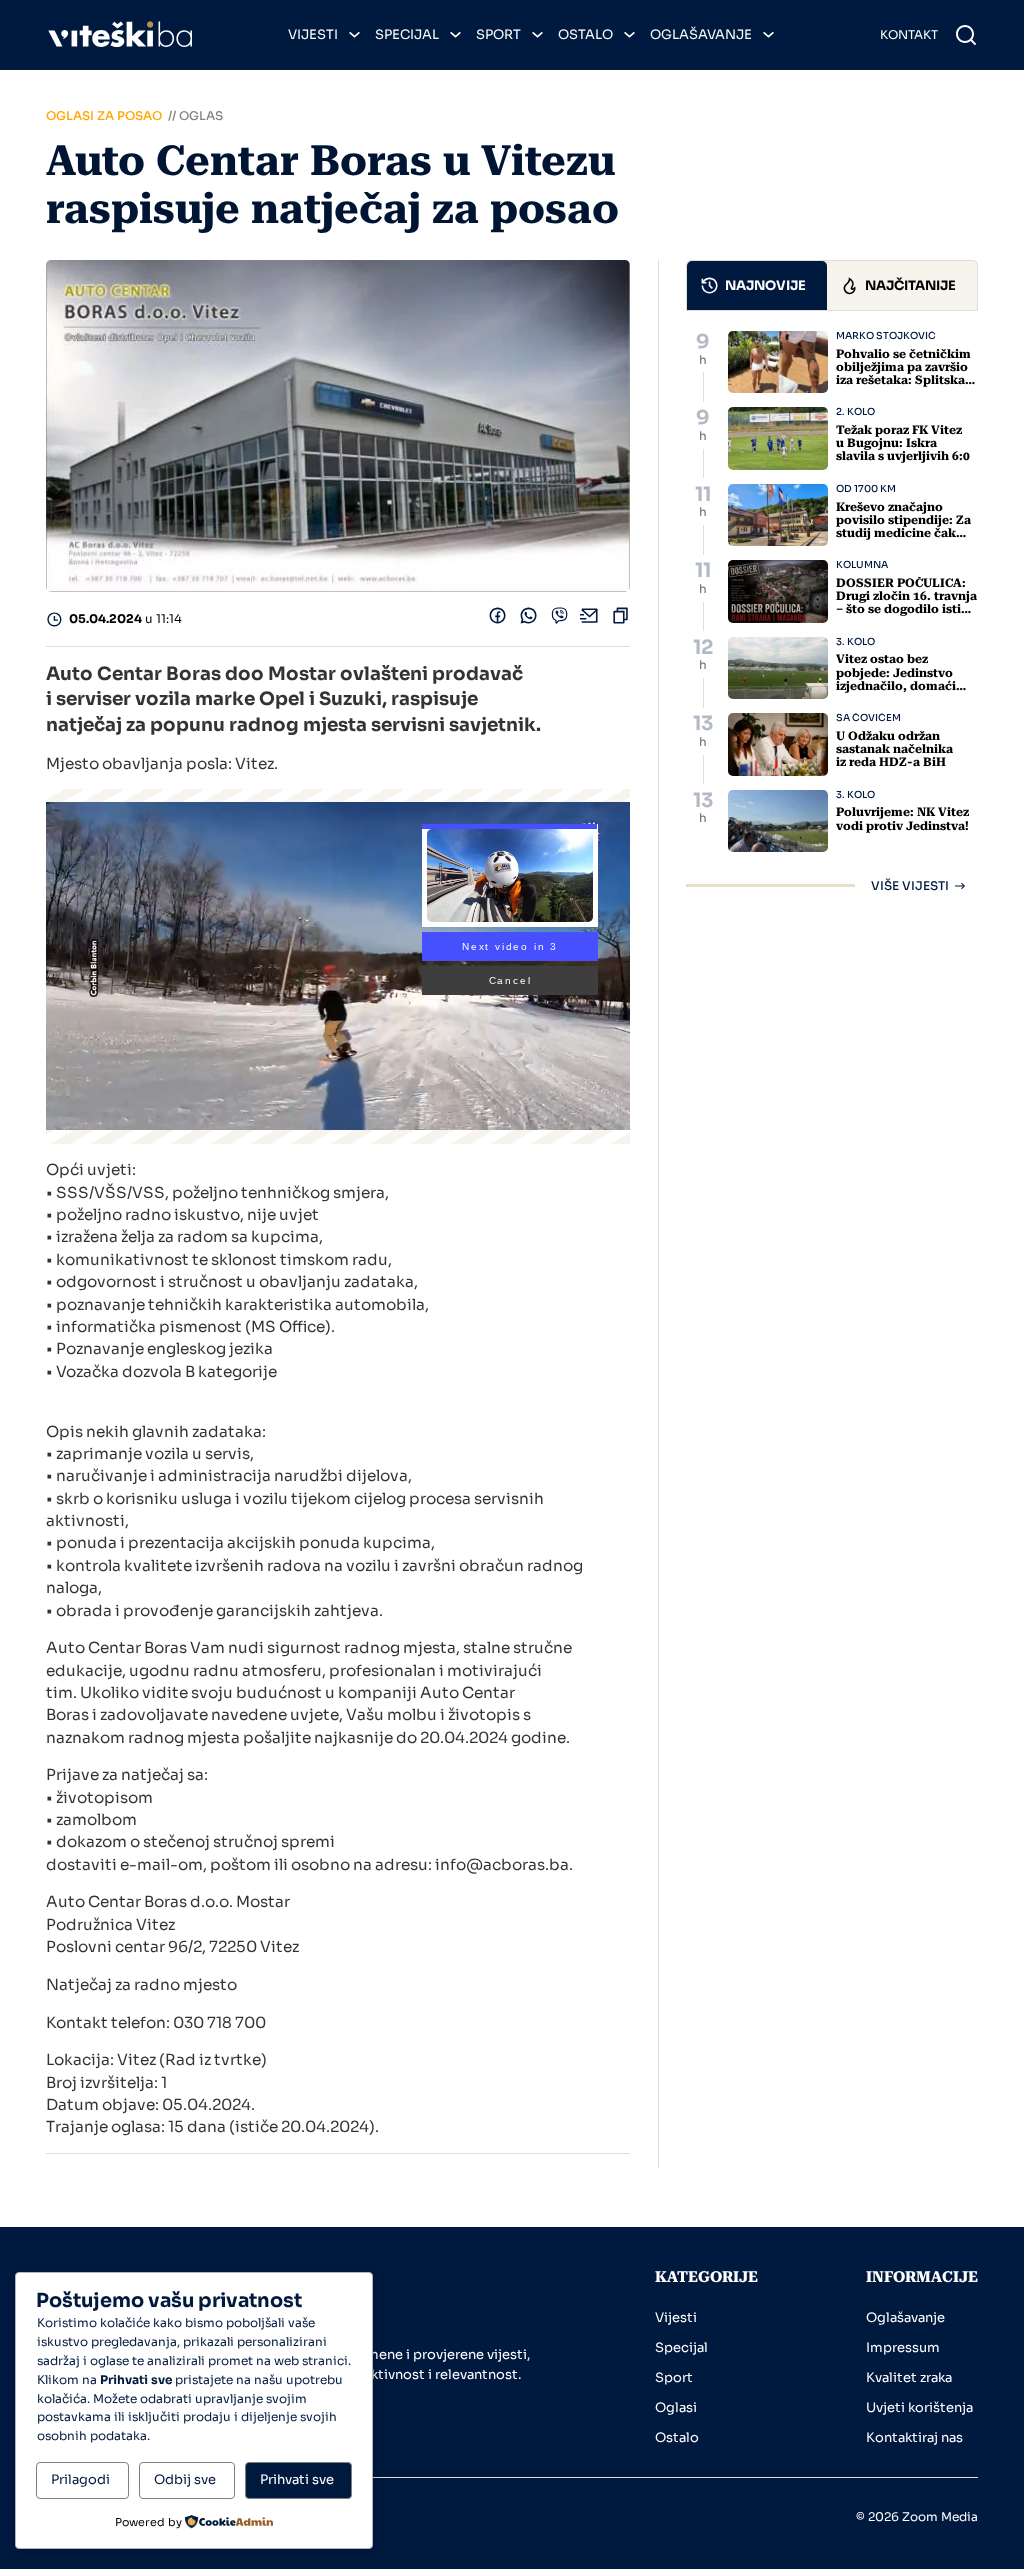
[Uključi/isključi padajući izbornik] (354, 34)
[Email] (589, 620)
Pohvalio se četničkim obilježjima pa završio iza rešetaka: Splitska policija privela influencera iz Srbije (903, 380)
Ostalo (585, 34)
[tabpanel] (832, 611)
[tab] (757, 285)
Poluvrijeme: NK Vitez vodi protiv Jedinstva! (902, 818)
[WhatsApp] (528, 620)
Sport (498, 34)
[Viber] (559, 620)
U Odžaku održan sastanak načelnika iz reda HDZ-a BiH (894, 749)
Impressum (903, 2347)
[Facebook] (497, 620)
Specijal (407, 34)
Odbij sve (185, 2479)
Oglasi (676, 2407)
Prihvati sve (297, 2479)
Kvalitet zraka (909, 2377)
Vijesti (313, 34)
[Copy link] (620, 620)
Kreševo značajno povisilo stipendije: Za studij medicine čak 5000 (903, 527)
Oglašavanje (701, 34)
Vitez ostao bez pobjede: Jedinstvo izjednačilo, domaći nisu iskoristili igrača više (899, 685)
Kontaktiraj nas (914, 2437)
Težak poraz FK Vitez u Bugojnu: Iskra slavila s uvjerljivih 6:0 (903, 443)
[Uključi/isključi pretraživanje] (966, 35)
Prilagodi (80, 2479)
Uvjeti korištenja (919, 2407)
